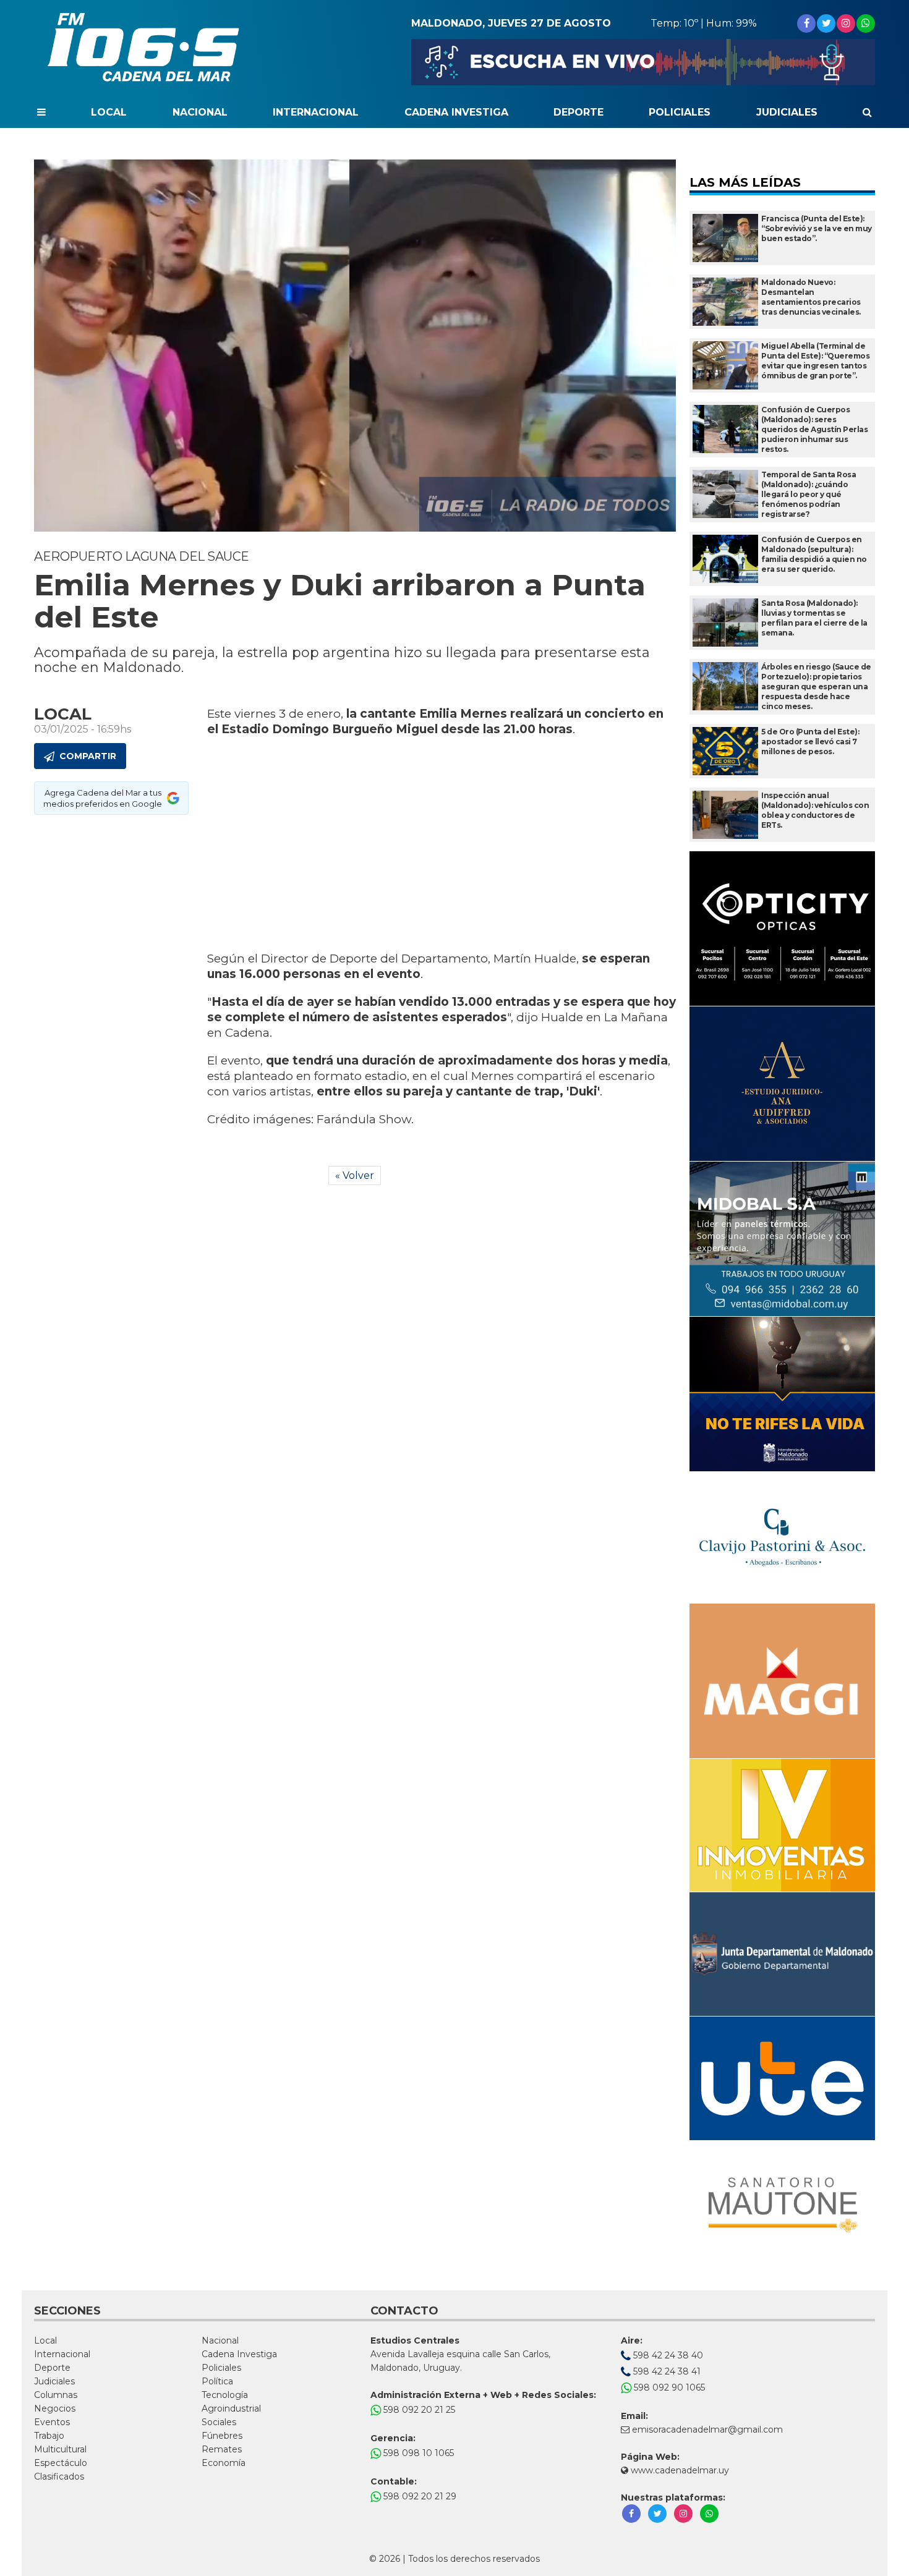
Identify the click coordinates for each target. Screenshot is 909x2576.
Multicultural (60, 2449)
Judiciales (787, 112)
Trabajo (49, 2436)
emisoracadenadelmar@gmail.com (707, 2429)
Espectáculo (61, 2463)
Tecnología (225, 2395)
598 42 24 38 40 (667, 2355)
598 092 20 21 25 (418, 2410)
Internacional (316, 112)
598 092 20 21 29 (419, 2496)
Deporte (578, 112)
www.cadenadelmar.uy (679, 2470)
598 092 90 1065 (668, 2387)
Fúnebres (222, 2436)
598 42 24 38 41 (666, 2371)
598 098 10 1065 (417, 2453)
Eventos (52, 2422)
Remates (222, 2449)
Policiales (680, 112)
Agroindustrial (231, 2408)
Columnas (56, 2395)
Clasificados (59, 2476)
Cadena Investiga (456, 112)
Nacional (200, 112)
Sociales (219, 2422)
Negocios (55, 2408)
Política (217, 2381)
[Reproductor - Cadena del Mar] (643, 62)
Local (109, 112)
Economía (224, 2463)
